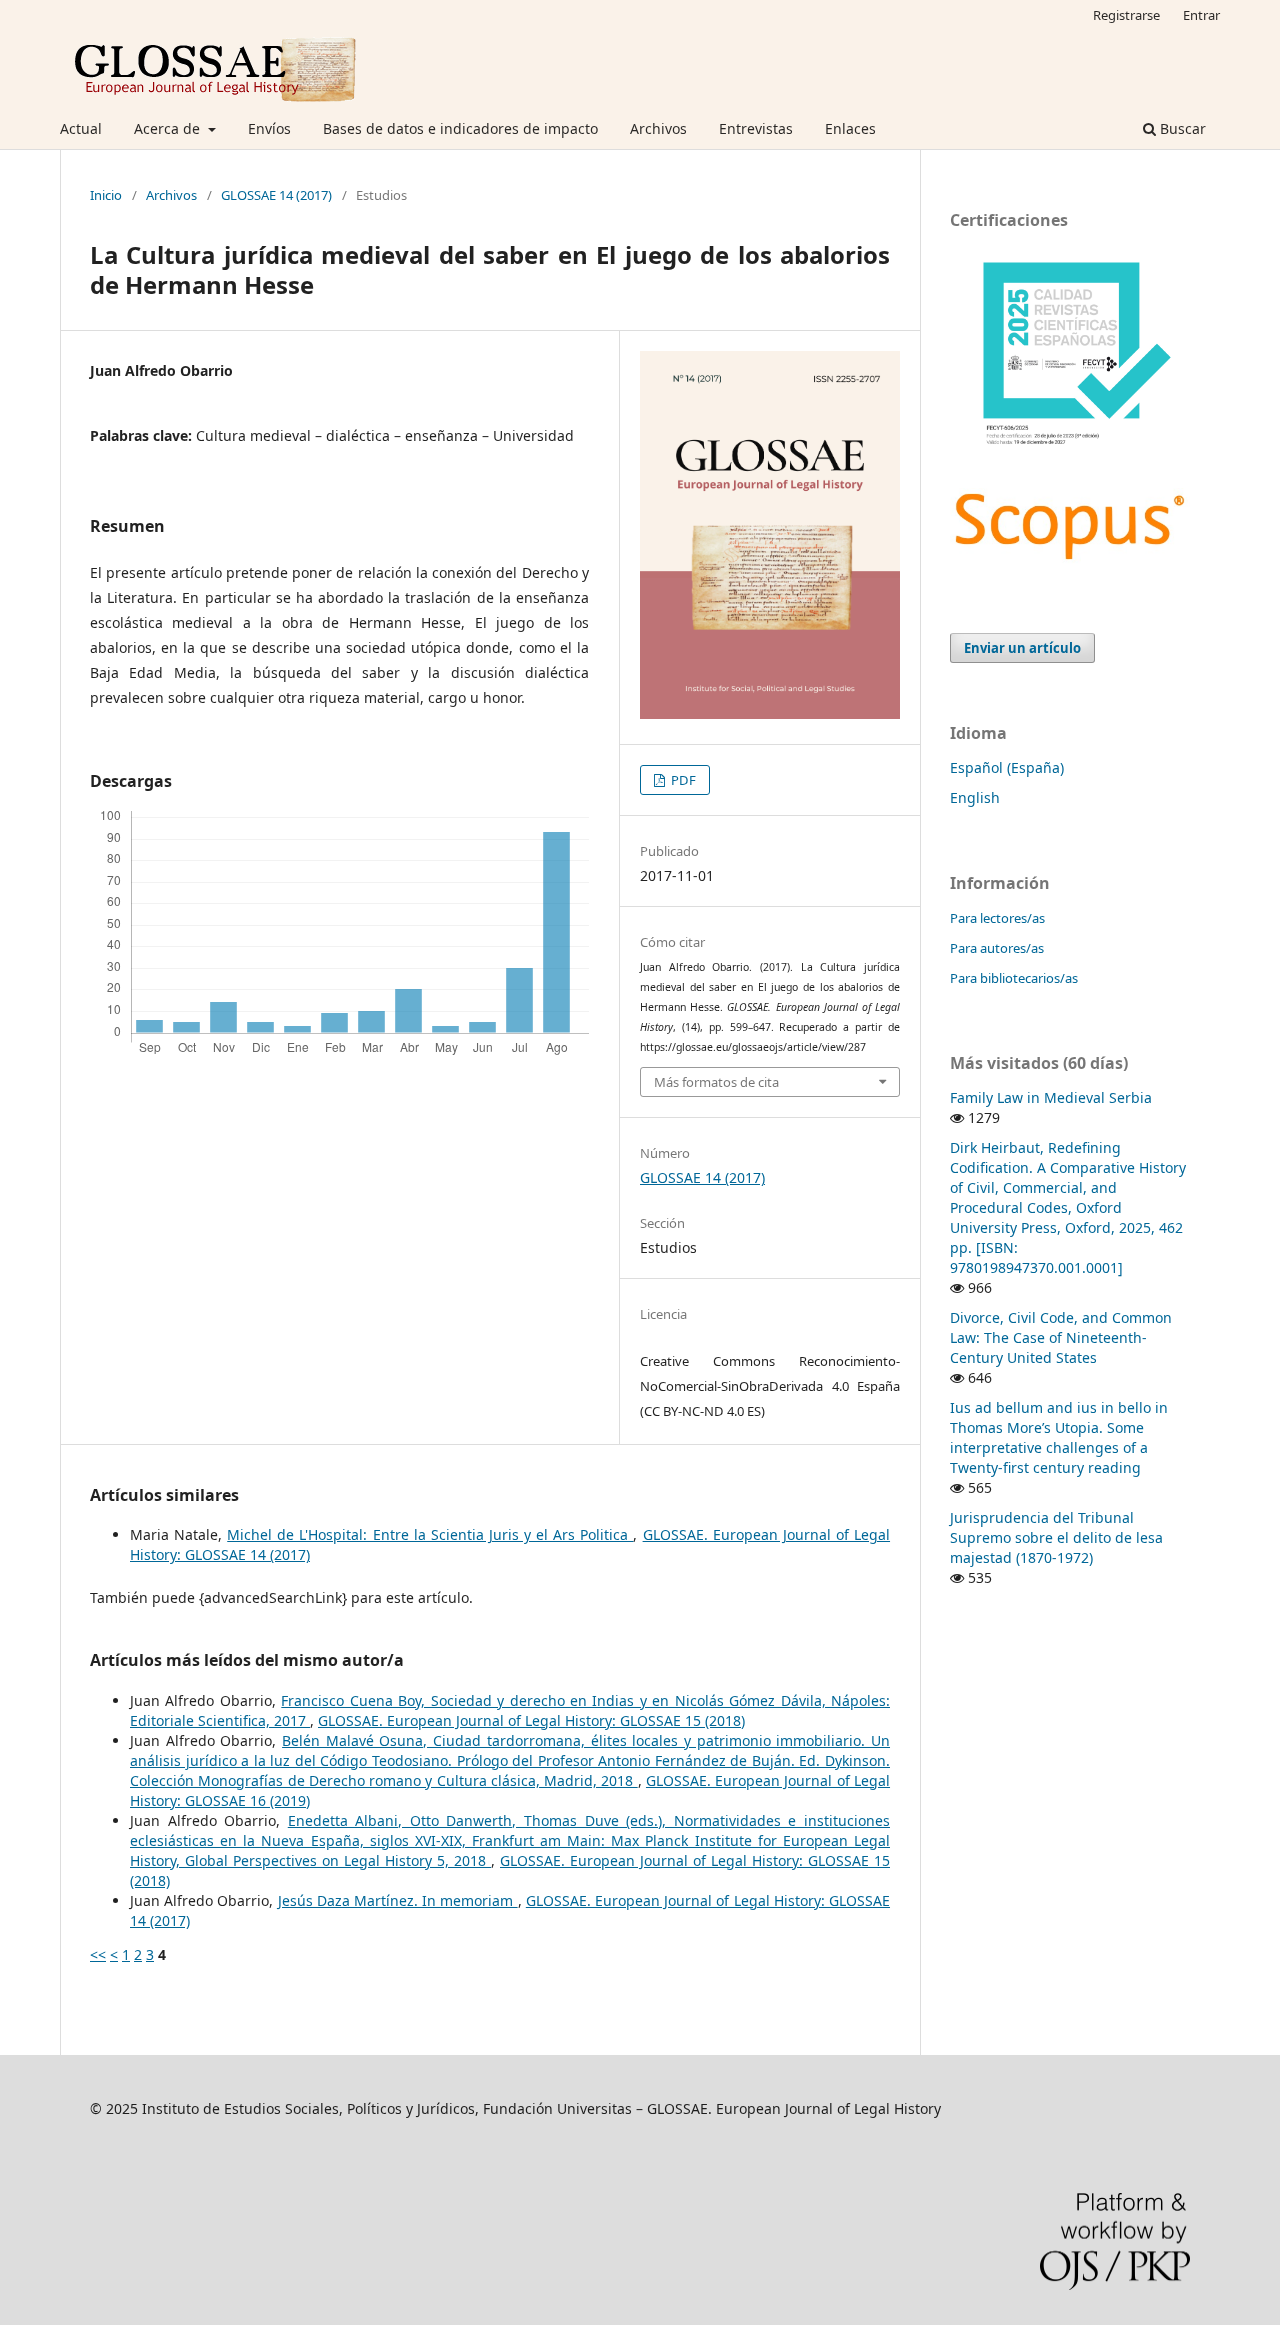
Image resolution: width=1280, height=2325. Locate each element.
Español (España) (1007, 767)
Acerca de (169, 128)
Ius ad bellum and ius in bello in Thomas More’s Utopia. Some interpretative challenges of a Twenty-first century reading (1059, 1437)
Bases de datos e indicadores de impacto (460, 128)
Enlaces (850, 128)
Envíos (269, 128)
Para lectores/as (997, 918)
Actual (81, 128)
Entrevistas (756, 128)
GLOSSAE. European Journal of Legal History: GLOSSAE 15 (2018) (531, 1720)
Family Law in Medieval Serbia (1051, 1097)
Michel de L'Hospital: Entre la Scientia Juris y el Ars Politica (430, 1534)
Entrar (1201, 15)
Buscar (1181, 128)
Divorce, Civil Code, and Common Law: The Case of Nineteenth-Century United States (1061, 1337)
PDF (682, 780)
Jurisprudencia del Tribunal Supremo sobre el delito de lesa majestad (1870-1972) (1056, 1537)
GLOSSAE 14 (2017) (276, 195)
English (975, 797)
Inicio (106, 195)
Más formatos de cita (716, 1082)
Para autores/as (997, 948)
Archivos (658, 128)
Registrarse (1126, 15)
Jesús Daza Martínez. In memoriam (398, 1900)
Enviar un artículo (1022, 648)
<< (98, 1954)
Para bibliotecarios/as (1014, 978)
